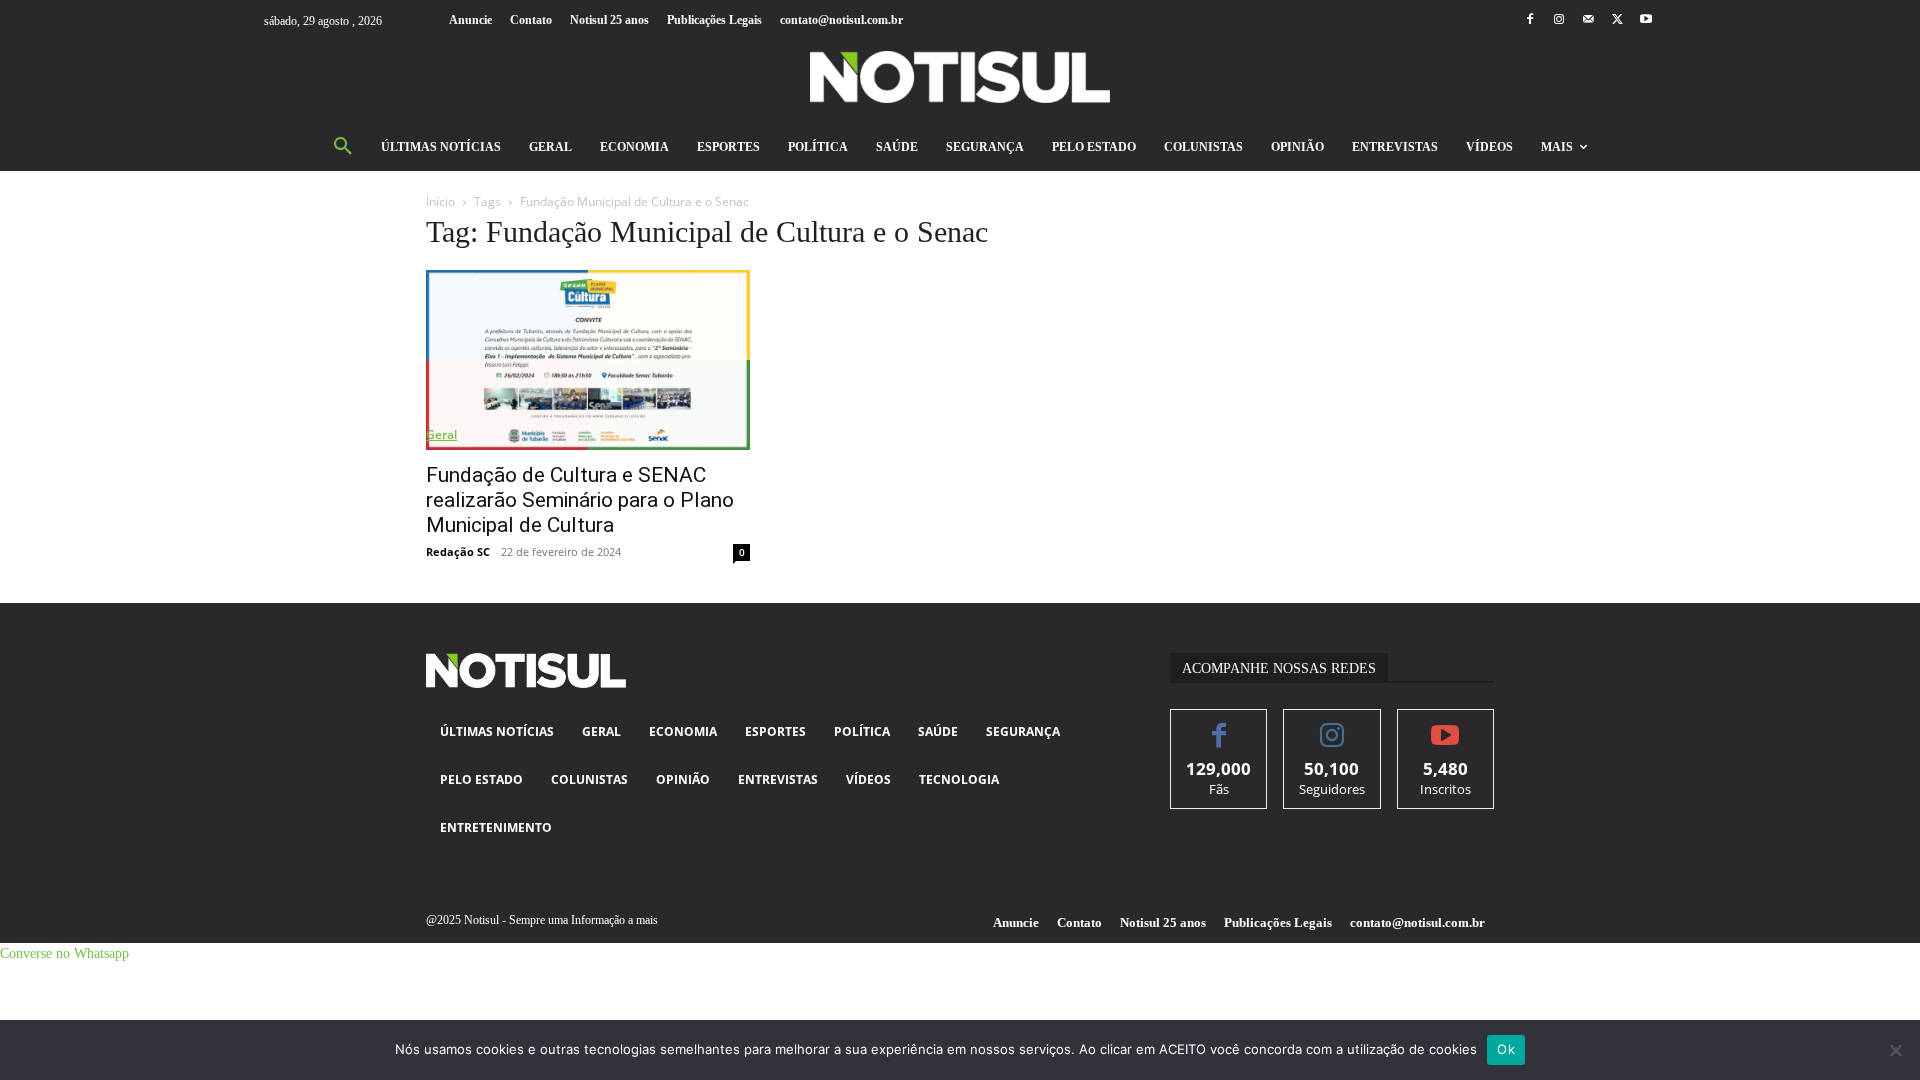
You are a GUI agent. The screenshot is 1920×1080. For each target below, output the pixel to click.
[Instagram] (1558, 20)
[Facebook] (1529, 20)
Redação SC (458, 551)
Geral (441, 434)
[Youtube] (1646, 20)
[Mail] (1587, 20)
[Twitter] (1617, 20)
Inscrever (1445, 724)
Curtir (1219, 724)
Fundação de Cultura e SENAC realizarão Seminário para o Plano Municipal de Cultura (580, 500)
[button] (343, 147)
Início (440, 201)
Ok (1506, 1049)
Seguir (1332, 724)
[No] (1895, 1050)
